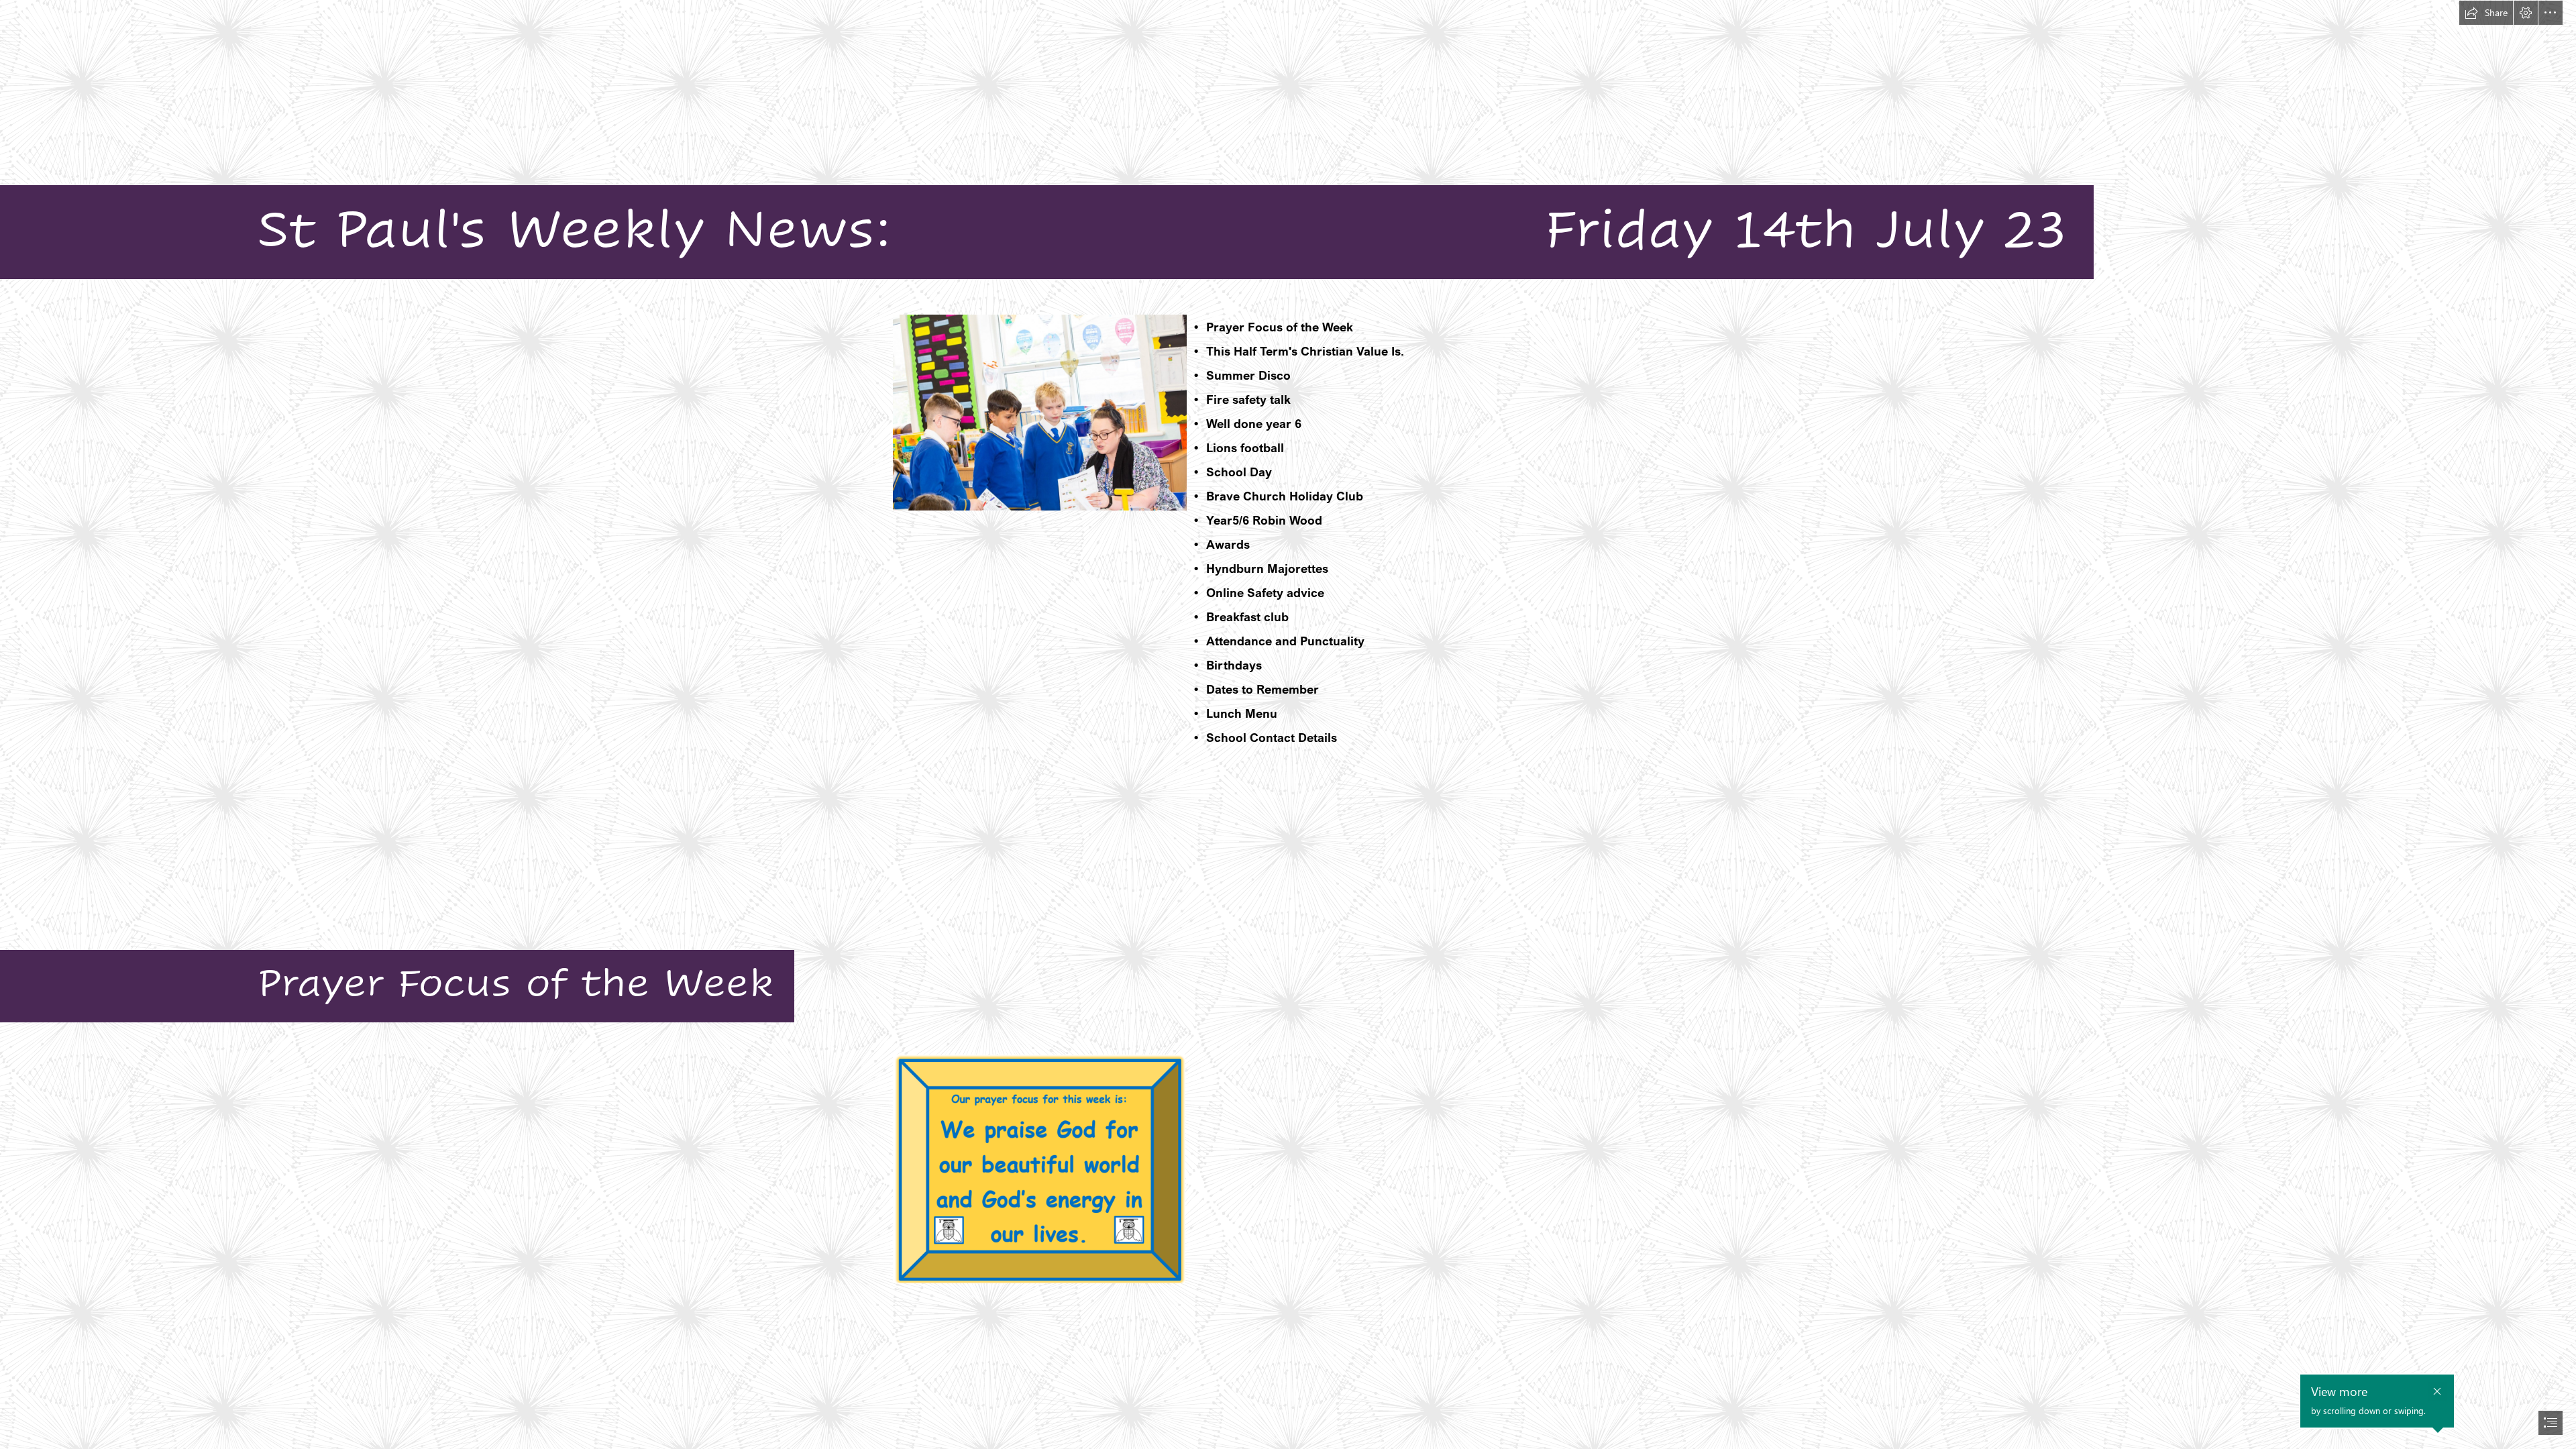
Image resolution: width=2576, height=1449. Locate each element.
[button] (2486, 13)
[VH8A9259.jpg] (1039, 412)
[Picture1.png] (1039, 1169)
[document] (1288, 724)
